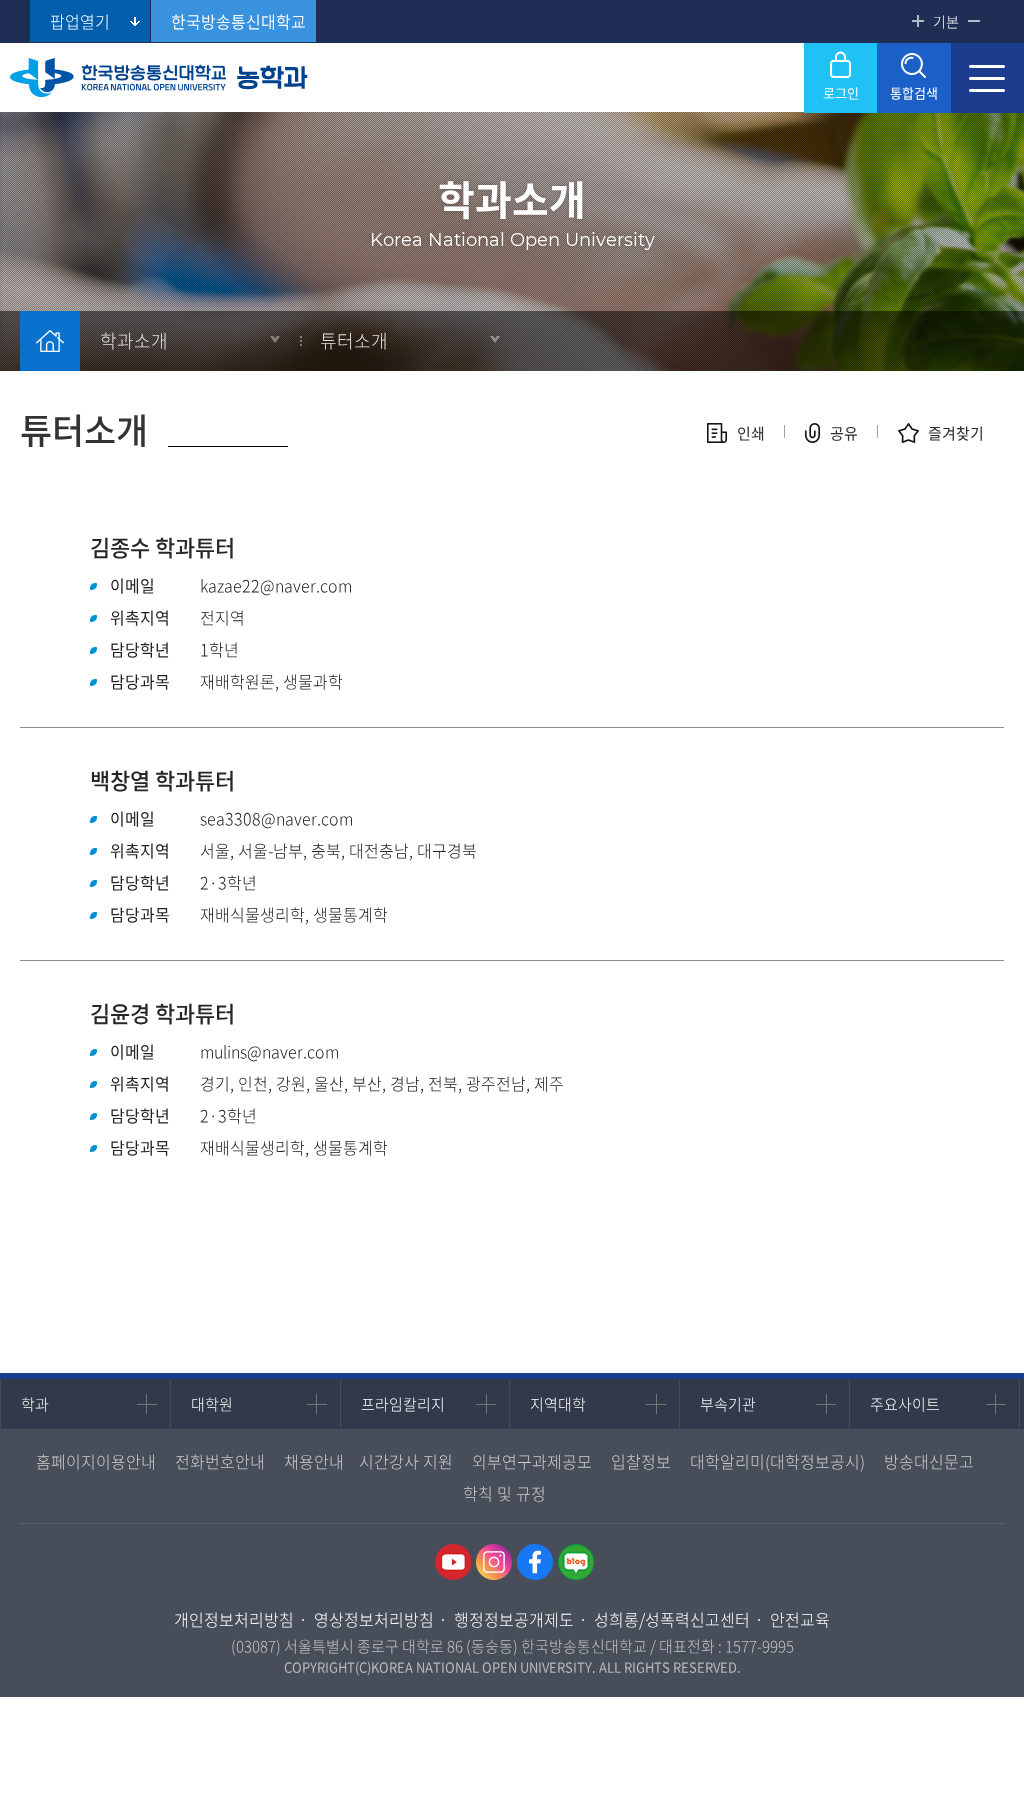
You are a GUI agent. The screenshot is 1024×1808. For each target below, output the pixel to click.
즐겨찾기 (956, 433)
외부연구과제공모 (532, 1461)
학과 (35, 1404)
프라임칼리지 (403, 1404)
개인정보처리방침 (234, 1619)
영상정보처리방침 (374, 1619)
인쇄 (751, 433)
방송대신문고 (929, 1461)
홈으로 (50, 341)
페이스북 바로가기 (535, 1562)
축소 (974, 21)
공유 (844, 433)
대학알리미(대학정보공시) (777, 1461)
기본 (946, 21)
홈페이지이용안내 (96, 1461)
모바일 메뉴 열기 (987, 78)
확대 (918, 21)
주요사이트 (905, 1404)
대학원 (212, 1404)
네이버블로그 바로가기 (576, 1562)
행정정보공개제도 (514, 1619)
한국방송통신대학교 (238, 21)
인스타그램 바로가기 (494, 1562)
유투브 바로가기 (453, 1562)
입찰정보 (641, 1461)
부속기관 (728, 1404)
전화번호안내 (220, 1461)
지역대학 (558, 1404)
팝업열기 (80, 21)
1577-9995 (759, 1646)
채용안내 (314, 1461)
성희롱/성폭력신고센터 (672, 1619)
